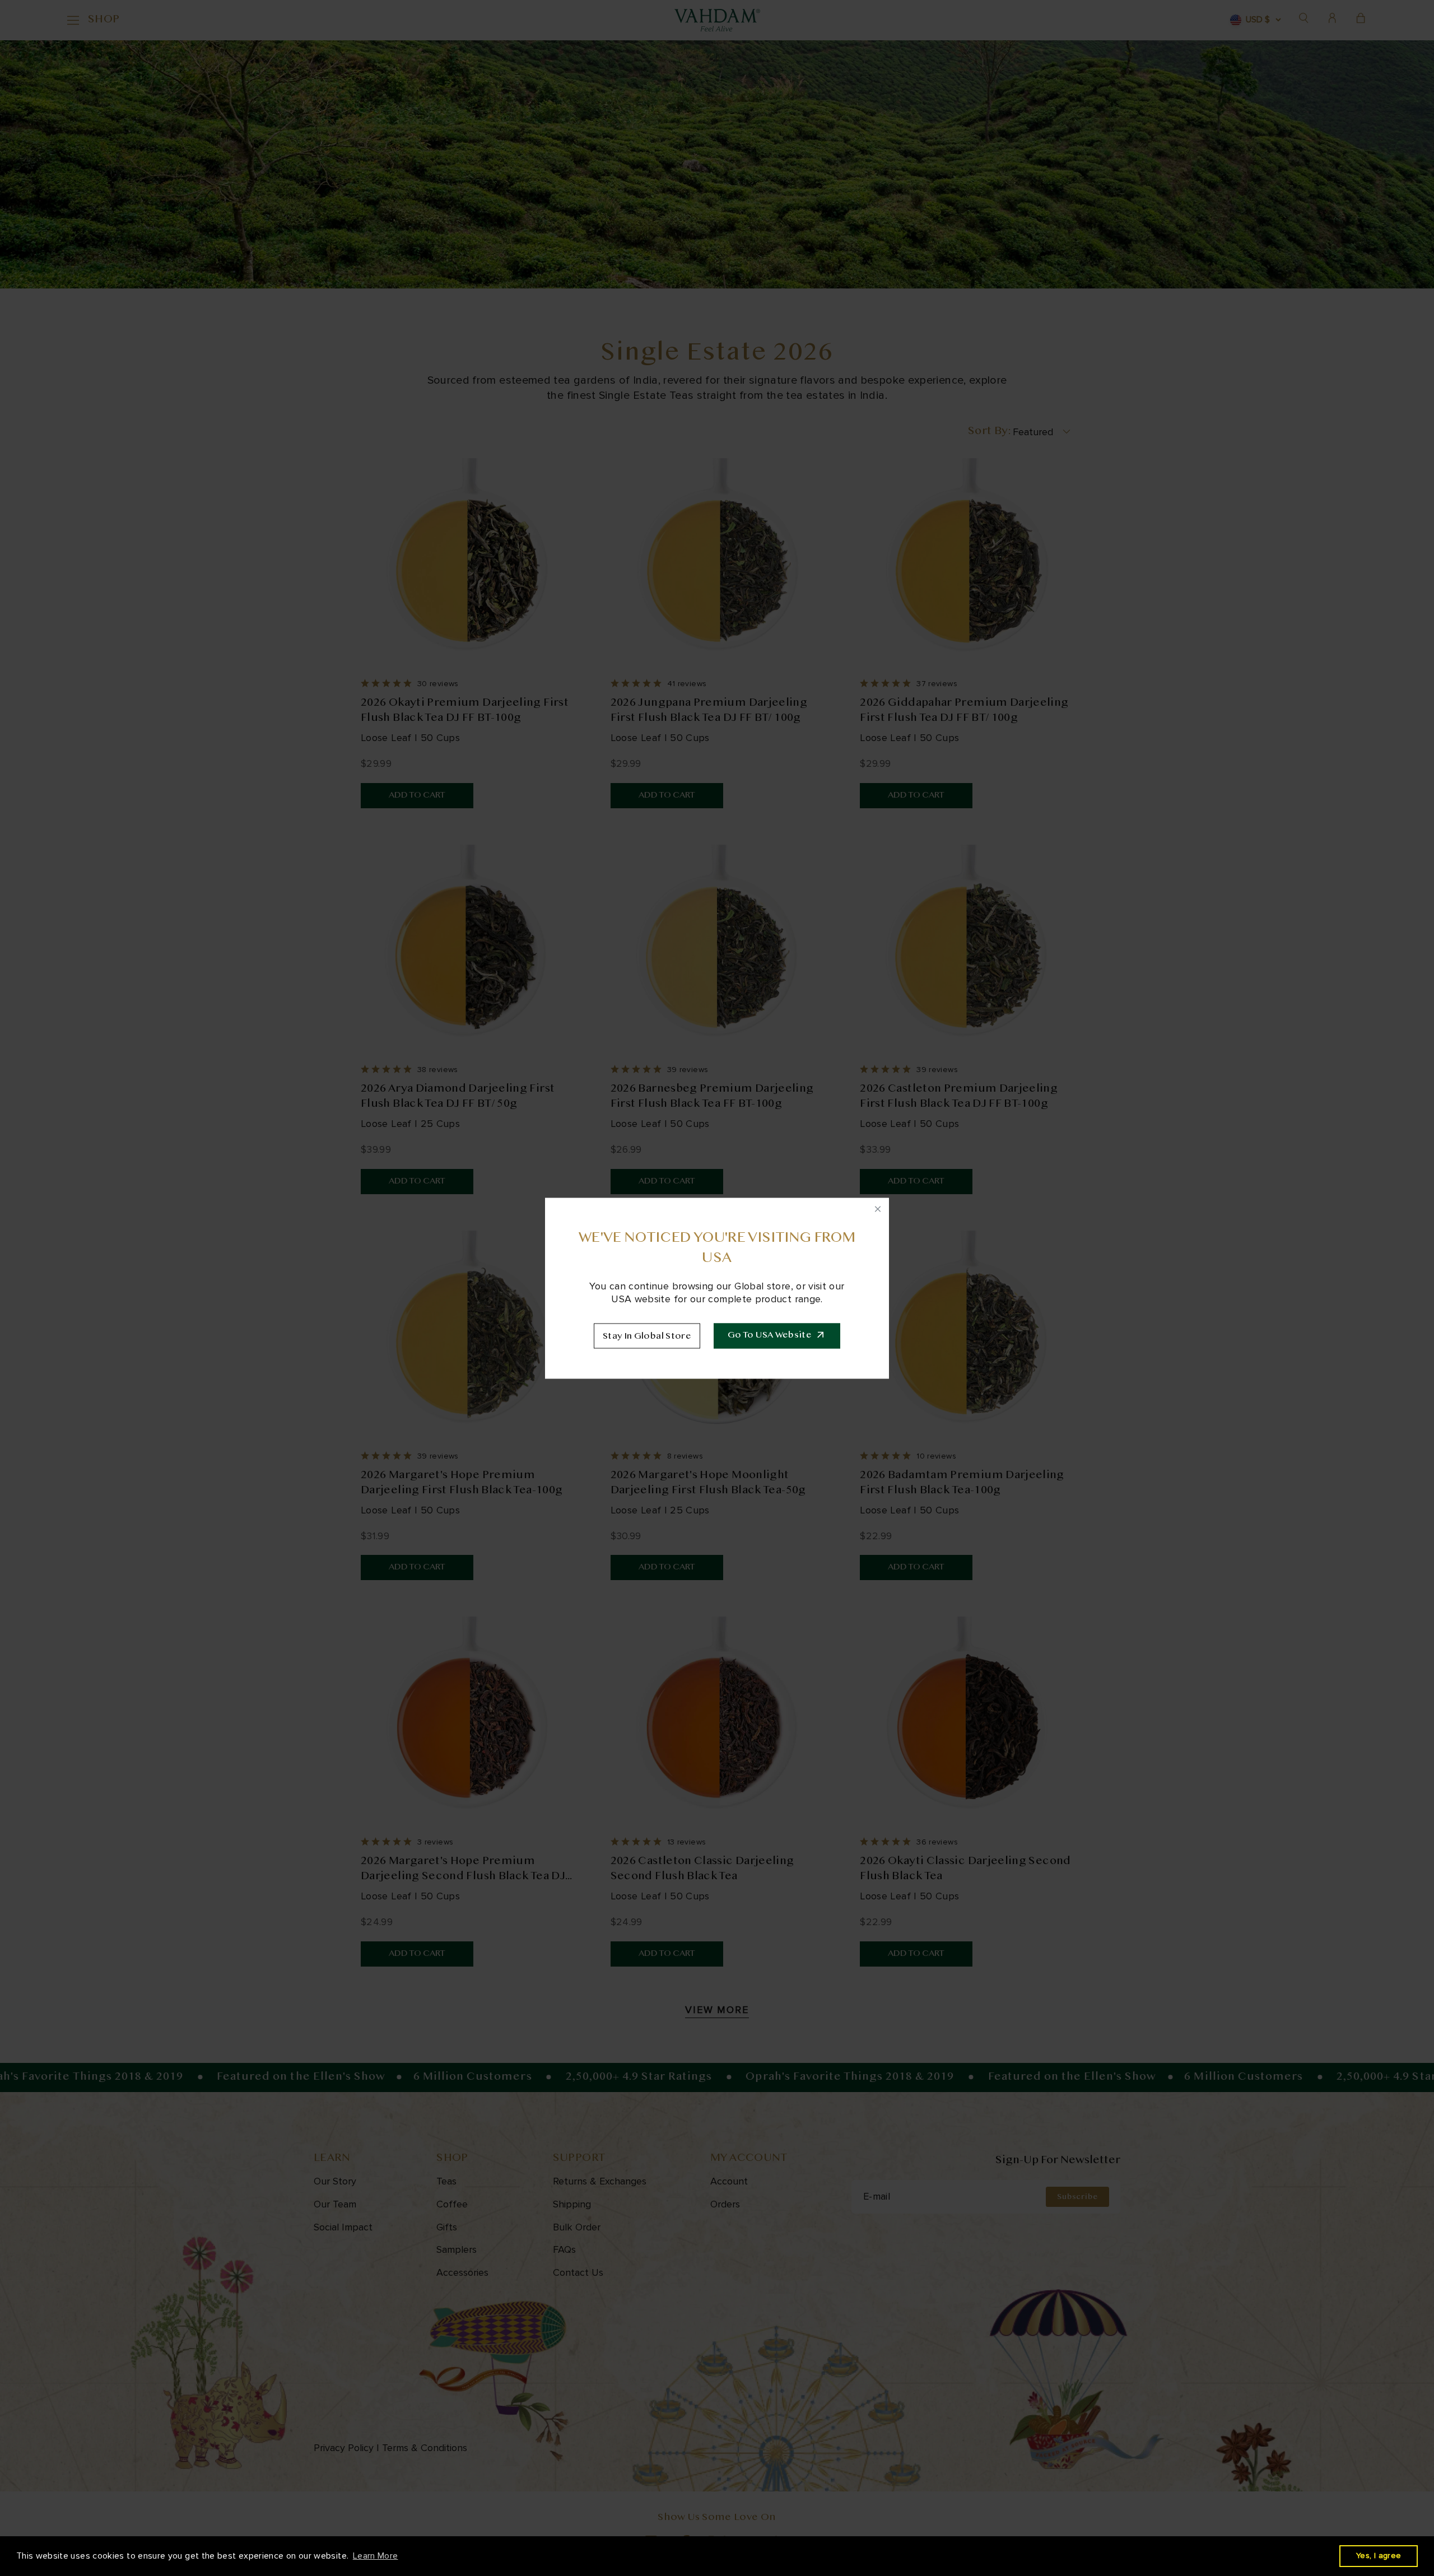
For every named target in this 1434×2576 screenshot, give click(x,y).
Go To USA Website (770, 1336)
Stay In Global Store (647, 1336)
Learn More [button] (376, 2556)
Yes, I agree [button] (1379, 2556)
